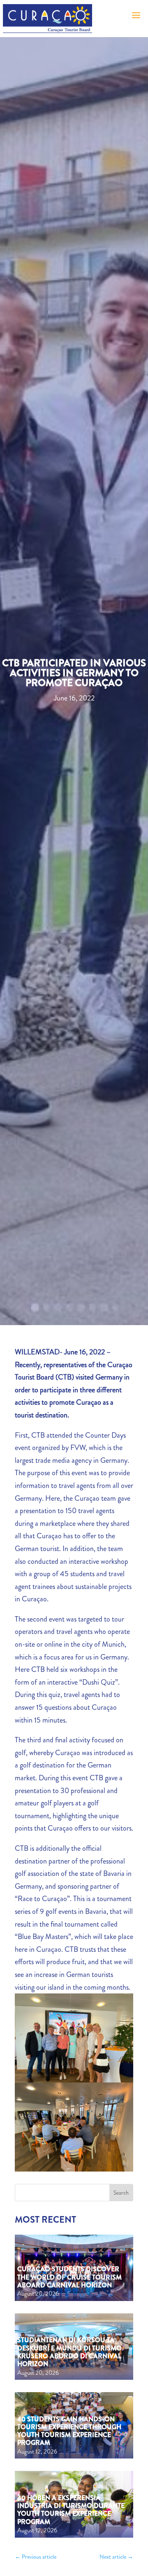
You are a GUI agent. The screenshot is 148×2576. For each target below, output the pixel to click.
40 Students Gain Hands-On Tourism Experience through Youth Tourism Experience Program (69, 2431)
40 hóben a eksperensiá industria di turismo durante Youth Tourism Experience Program (71, 2510)
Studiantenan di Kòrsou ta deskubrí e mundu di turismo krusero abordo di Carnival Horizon (69, 2352)
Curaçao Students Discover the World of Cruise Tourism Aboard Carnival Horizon (69, 2277)
